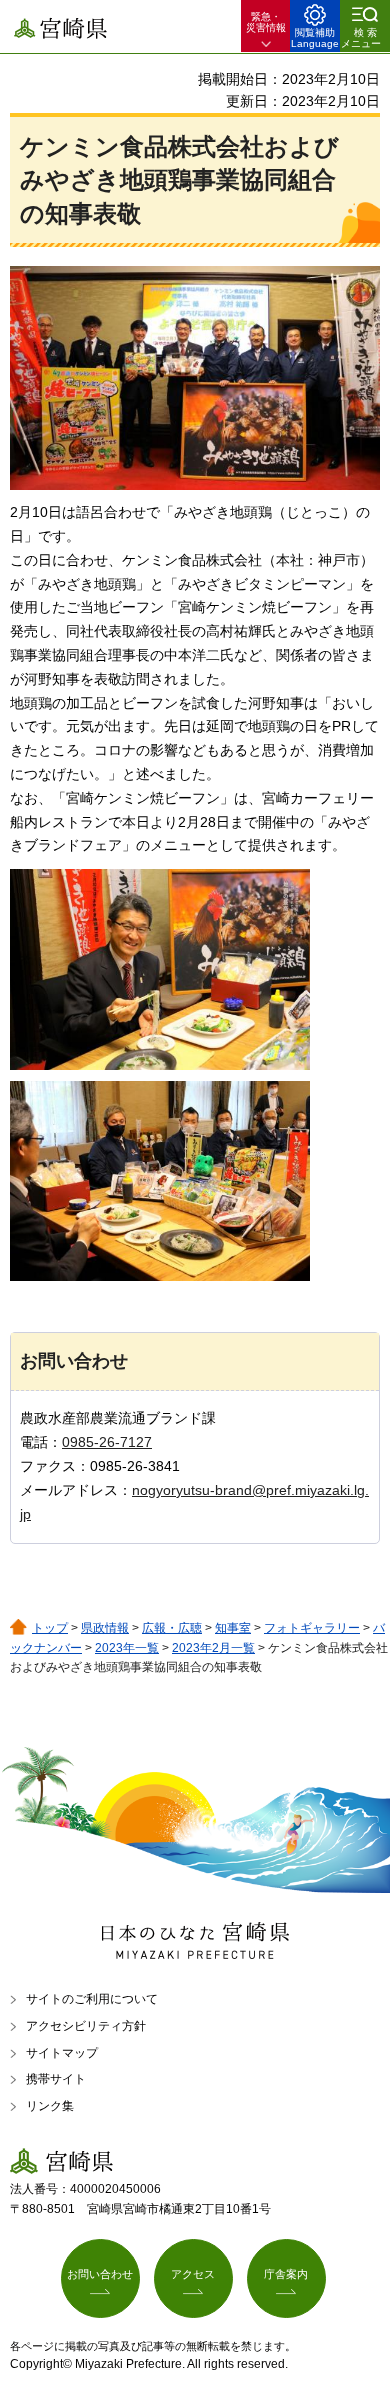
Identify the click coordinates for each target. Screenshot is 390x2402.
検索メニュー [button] (361, 38)
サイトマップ (62, 2053)
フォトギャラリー (312, 1628)
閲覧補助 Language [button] (315, 38)
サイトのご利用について (92, 1999)
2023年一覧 (127, 1648)
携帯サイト (56, 2079)
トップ (50, 1628)
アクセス (193, 2274)
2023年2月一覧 (213, 1648)
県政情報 (105, 1628)
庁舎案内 (286, 2274)
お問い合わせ (100, 2274)
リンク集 (50, 2106)
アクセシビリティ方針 (86, 2026)
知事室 (233, 1628)
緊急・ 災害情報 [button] (266, 22)
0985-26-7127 (107, 1442)
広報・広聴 (172, 1628)
